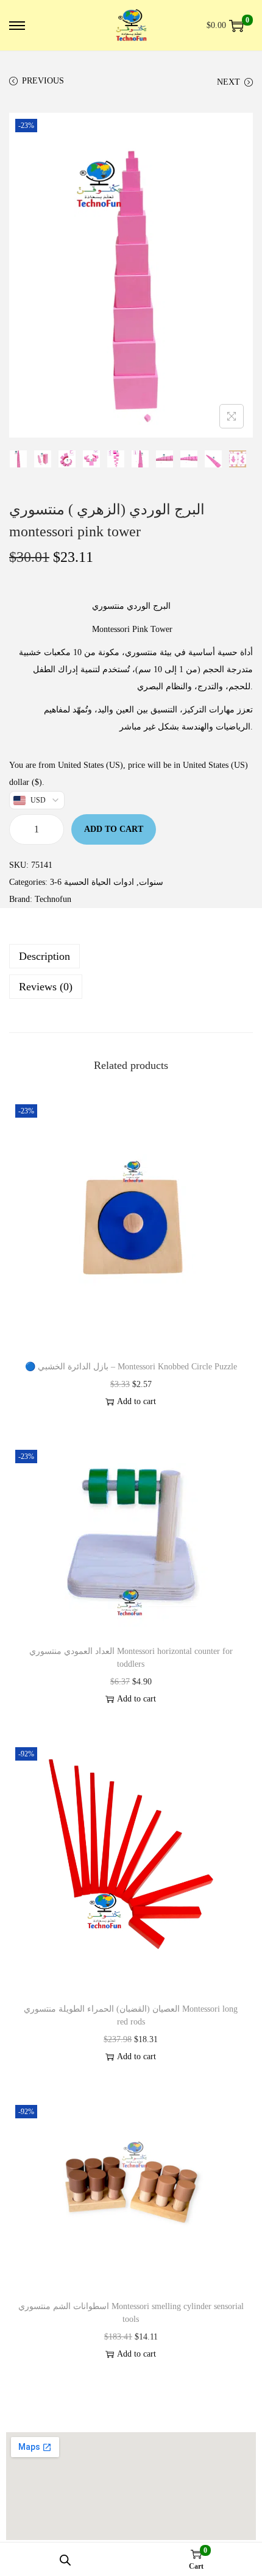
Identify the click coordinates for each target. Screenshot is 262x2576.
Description (44, 956)
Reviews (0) (46, 987)
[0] (236, 26)
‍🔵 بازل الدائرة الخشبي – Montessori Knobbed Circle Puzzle (131, 1367)
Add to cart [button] (136, 1401)
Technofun (53, 899)
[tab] (131, 956)
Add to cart (114, 829)
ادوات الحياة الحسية (99, 882)
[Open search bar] (65, 2560)
